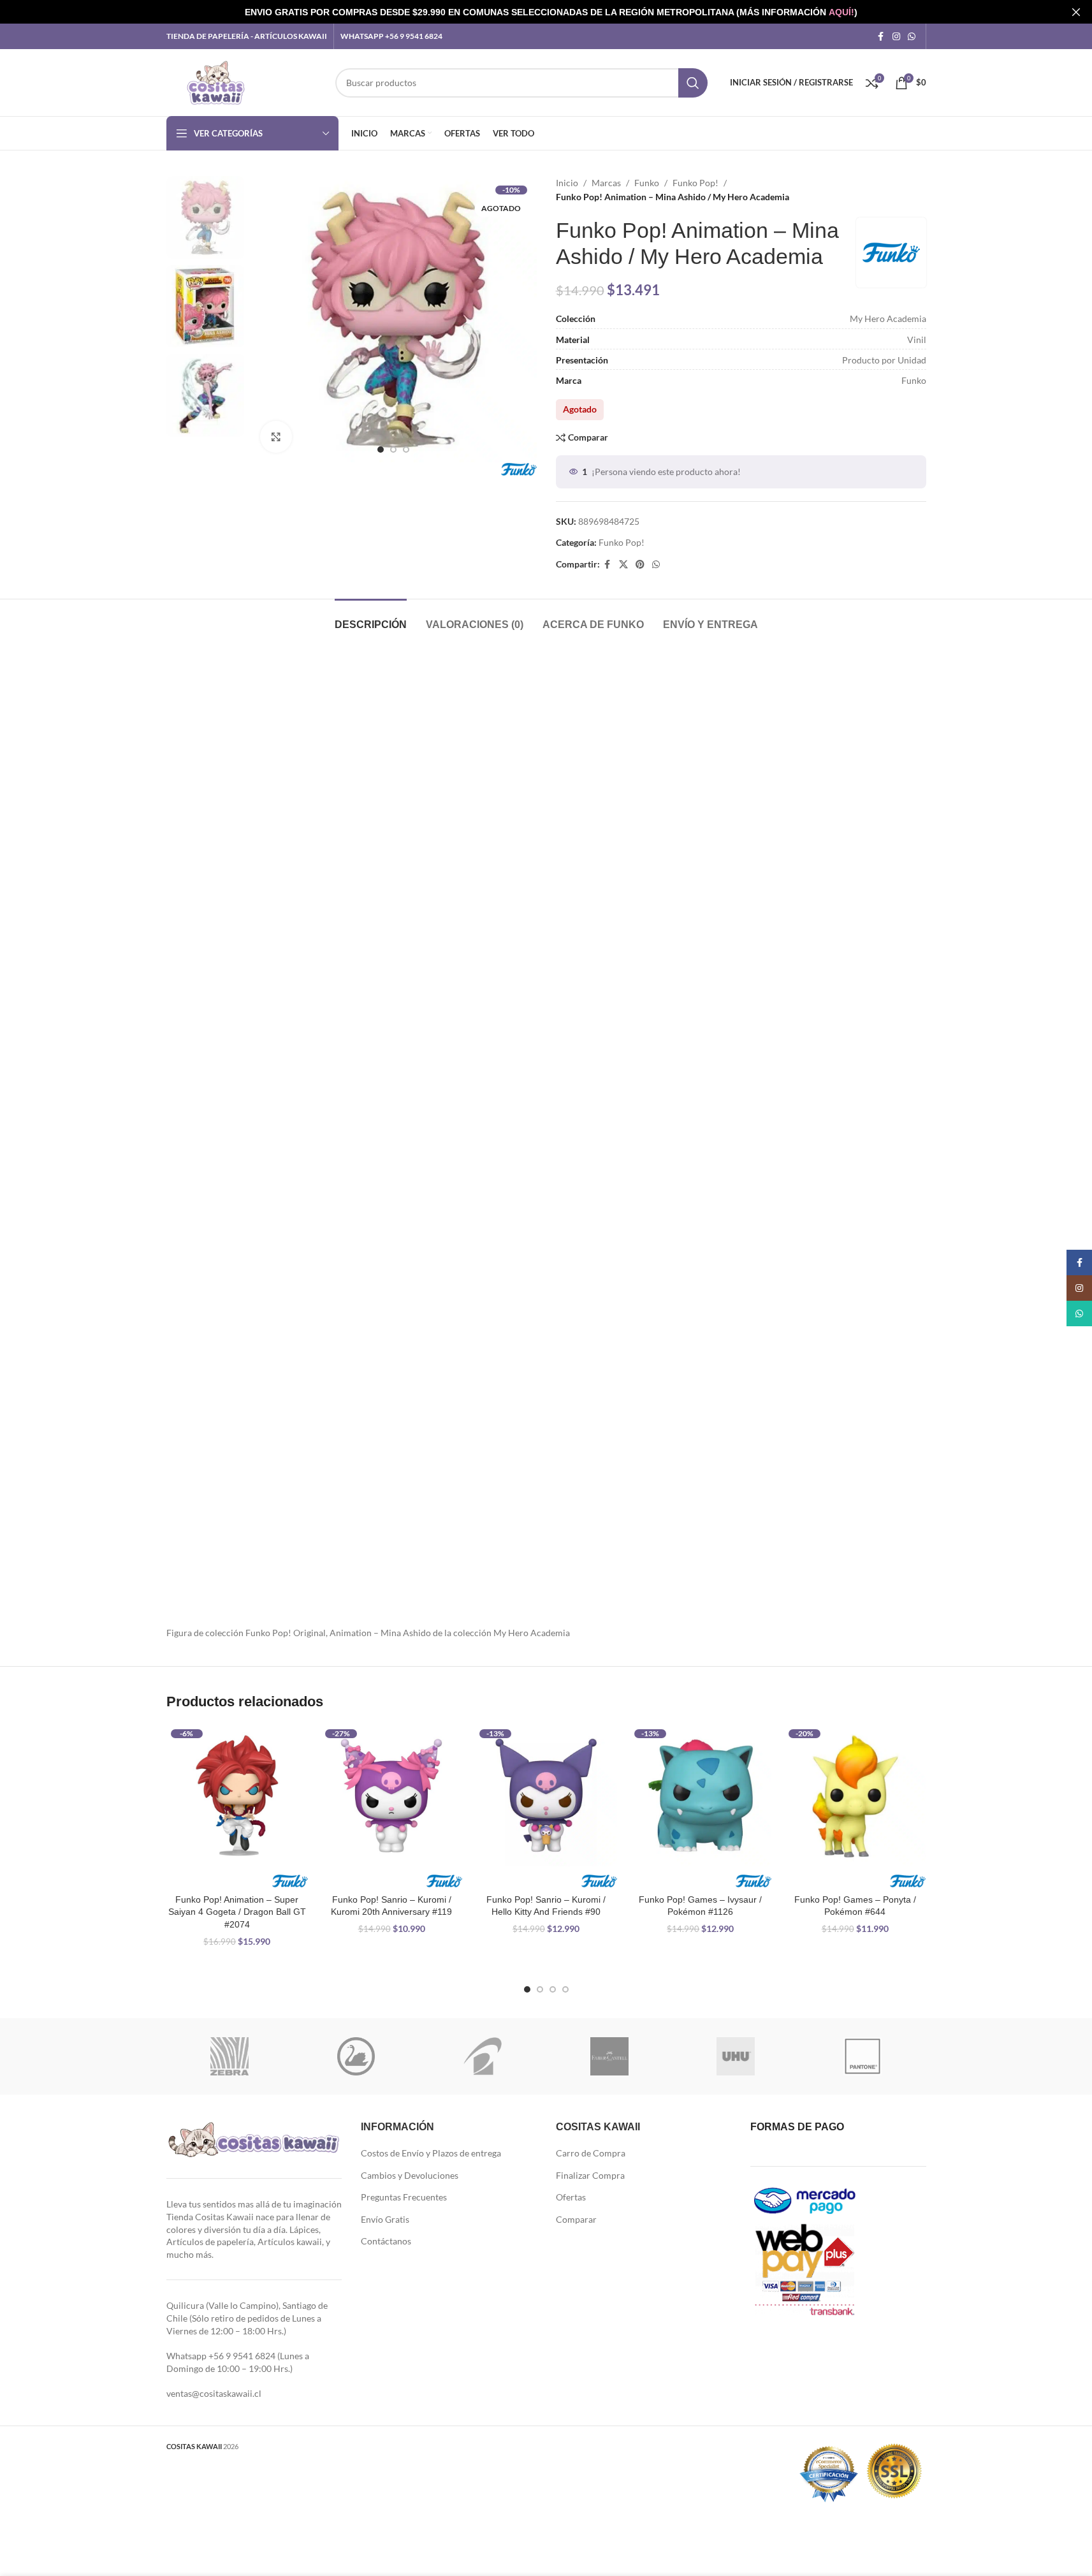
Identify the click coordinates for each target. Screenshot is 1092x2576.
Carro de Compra (591, 2153)
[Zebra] (230, 2056)
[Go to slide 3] (406, 450)
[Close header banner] (1076, 12)
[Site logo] (216, 81)
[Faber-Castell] (609, 2056)
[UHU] (736, 2056)
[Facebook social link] (881, 37)
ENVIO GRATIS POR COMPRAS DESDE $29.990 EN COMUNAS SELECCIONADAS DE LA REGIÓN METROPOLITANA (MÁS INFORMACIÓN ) (551, 12)
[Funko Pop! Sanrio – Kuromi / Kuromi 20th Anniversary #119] (391, 1796)
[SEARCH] (693, 83)
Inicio (567, 183)
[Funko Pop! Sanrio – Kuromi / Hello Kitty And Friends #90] (546, 1796)
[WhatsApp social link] (912, 37)
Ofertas (571, 2197)
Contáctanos (386, 2241)
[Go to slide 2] (393, 450)
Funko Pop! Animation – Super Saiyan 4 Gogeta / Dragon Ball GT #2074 (237, 1912)
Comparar (576, 2219)
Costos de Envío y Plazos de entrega (431, 2153)
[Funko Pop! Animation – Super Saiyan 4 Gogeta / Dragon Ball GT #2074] (237, 1796)
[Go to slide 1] (381, 450)
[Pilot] (483, 2056)
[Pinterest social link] (640, 565)
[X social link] (623, 565)
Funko (647, 183)
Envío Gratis (385, 2219)
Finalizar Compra (590, 2175)
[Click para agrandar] (276, 437)
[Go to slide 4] (565, 1989)
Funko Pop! (695, 183)
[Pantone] (863, 2056)
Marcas (606, 183)
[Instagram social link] (896, 37)
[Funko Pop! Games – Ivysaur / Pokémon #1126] (701, 1796)
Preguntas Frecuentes (404, 2197)
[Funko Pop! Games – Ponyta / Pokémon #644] (855, 1796)
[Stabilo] (356, 2056)
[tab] (371, 618)
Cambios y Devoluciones (410, 2175)
